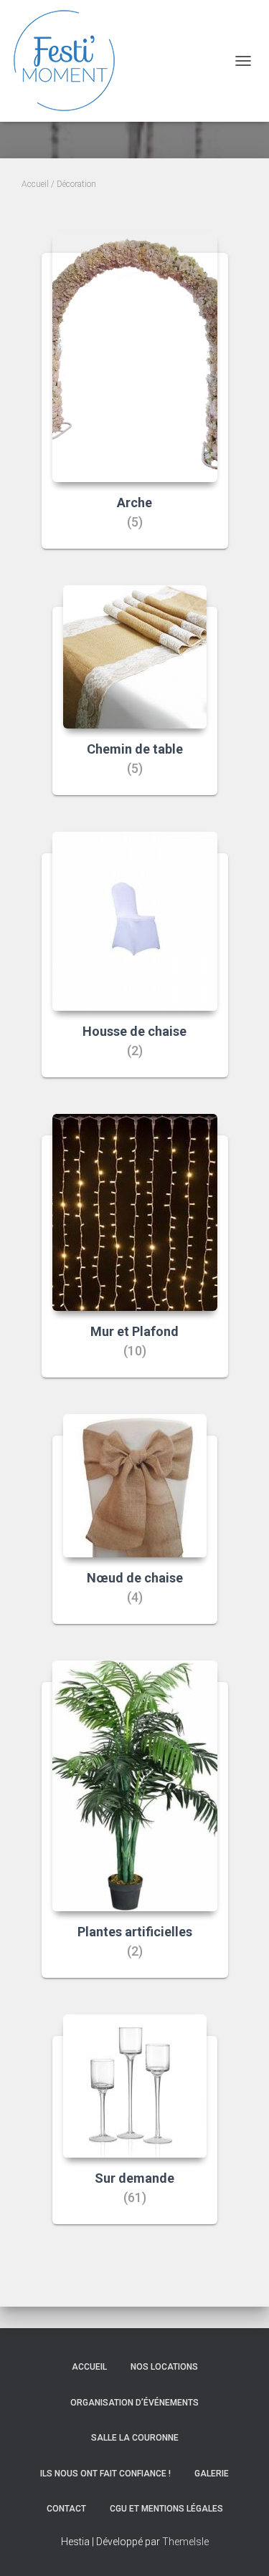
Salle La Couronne (135, 2438)
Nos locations (164, 2367)
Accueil (35, 184)
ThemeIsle (185, 2542)
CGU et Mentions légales (166, 2509)
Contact (66, 2509)
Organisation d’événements (134, 2403)
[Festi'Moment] (70, 61)
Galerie (212, 2474)
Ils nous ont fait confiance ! (105, 2474)
